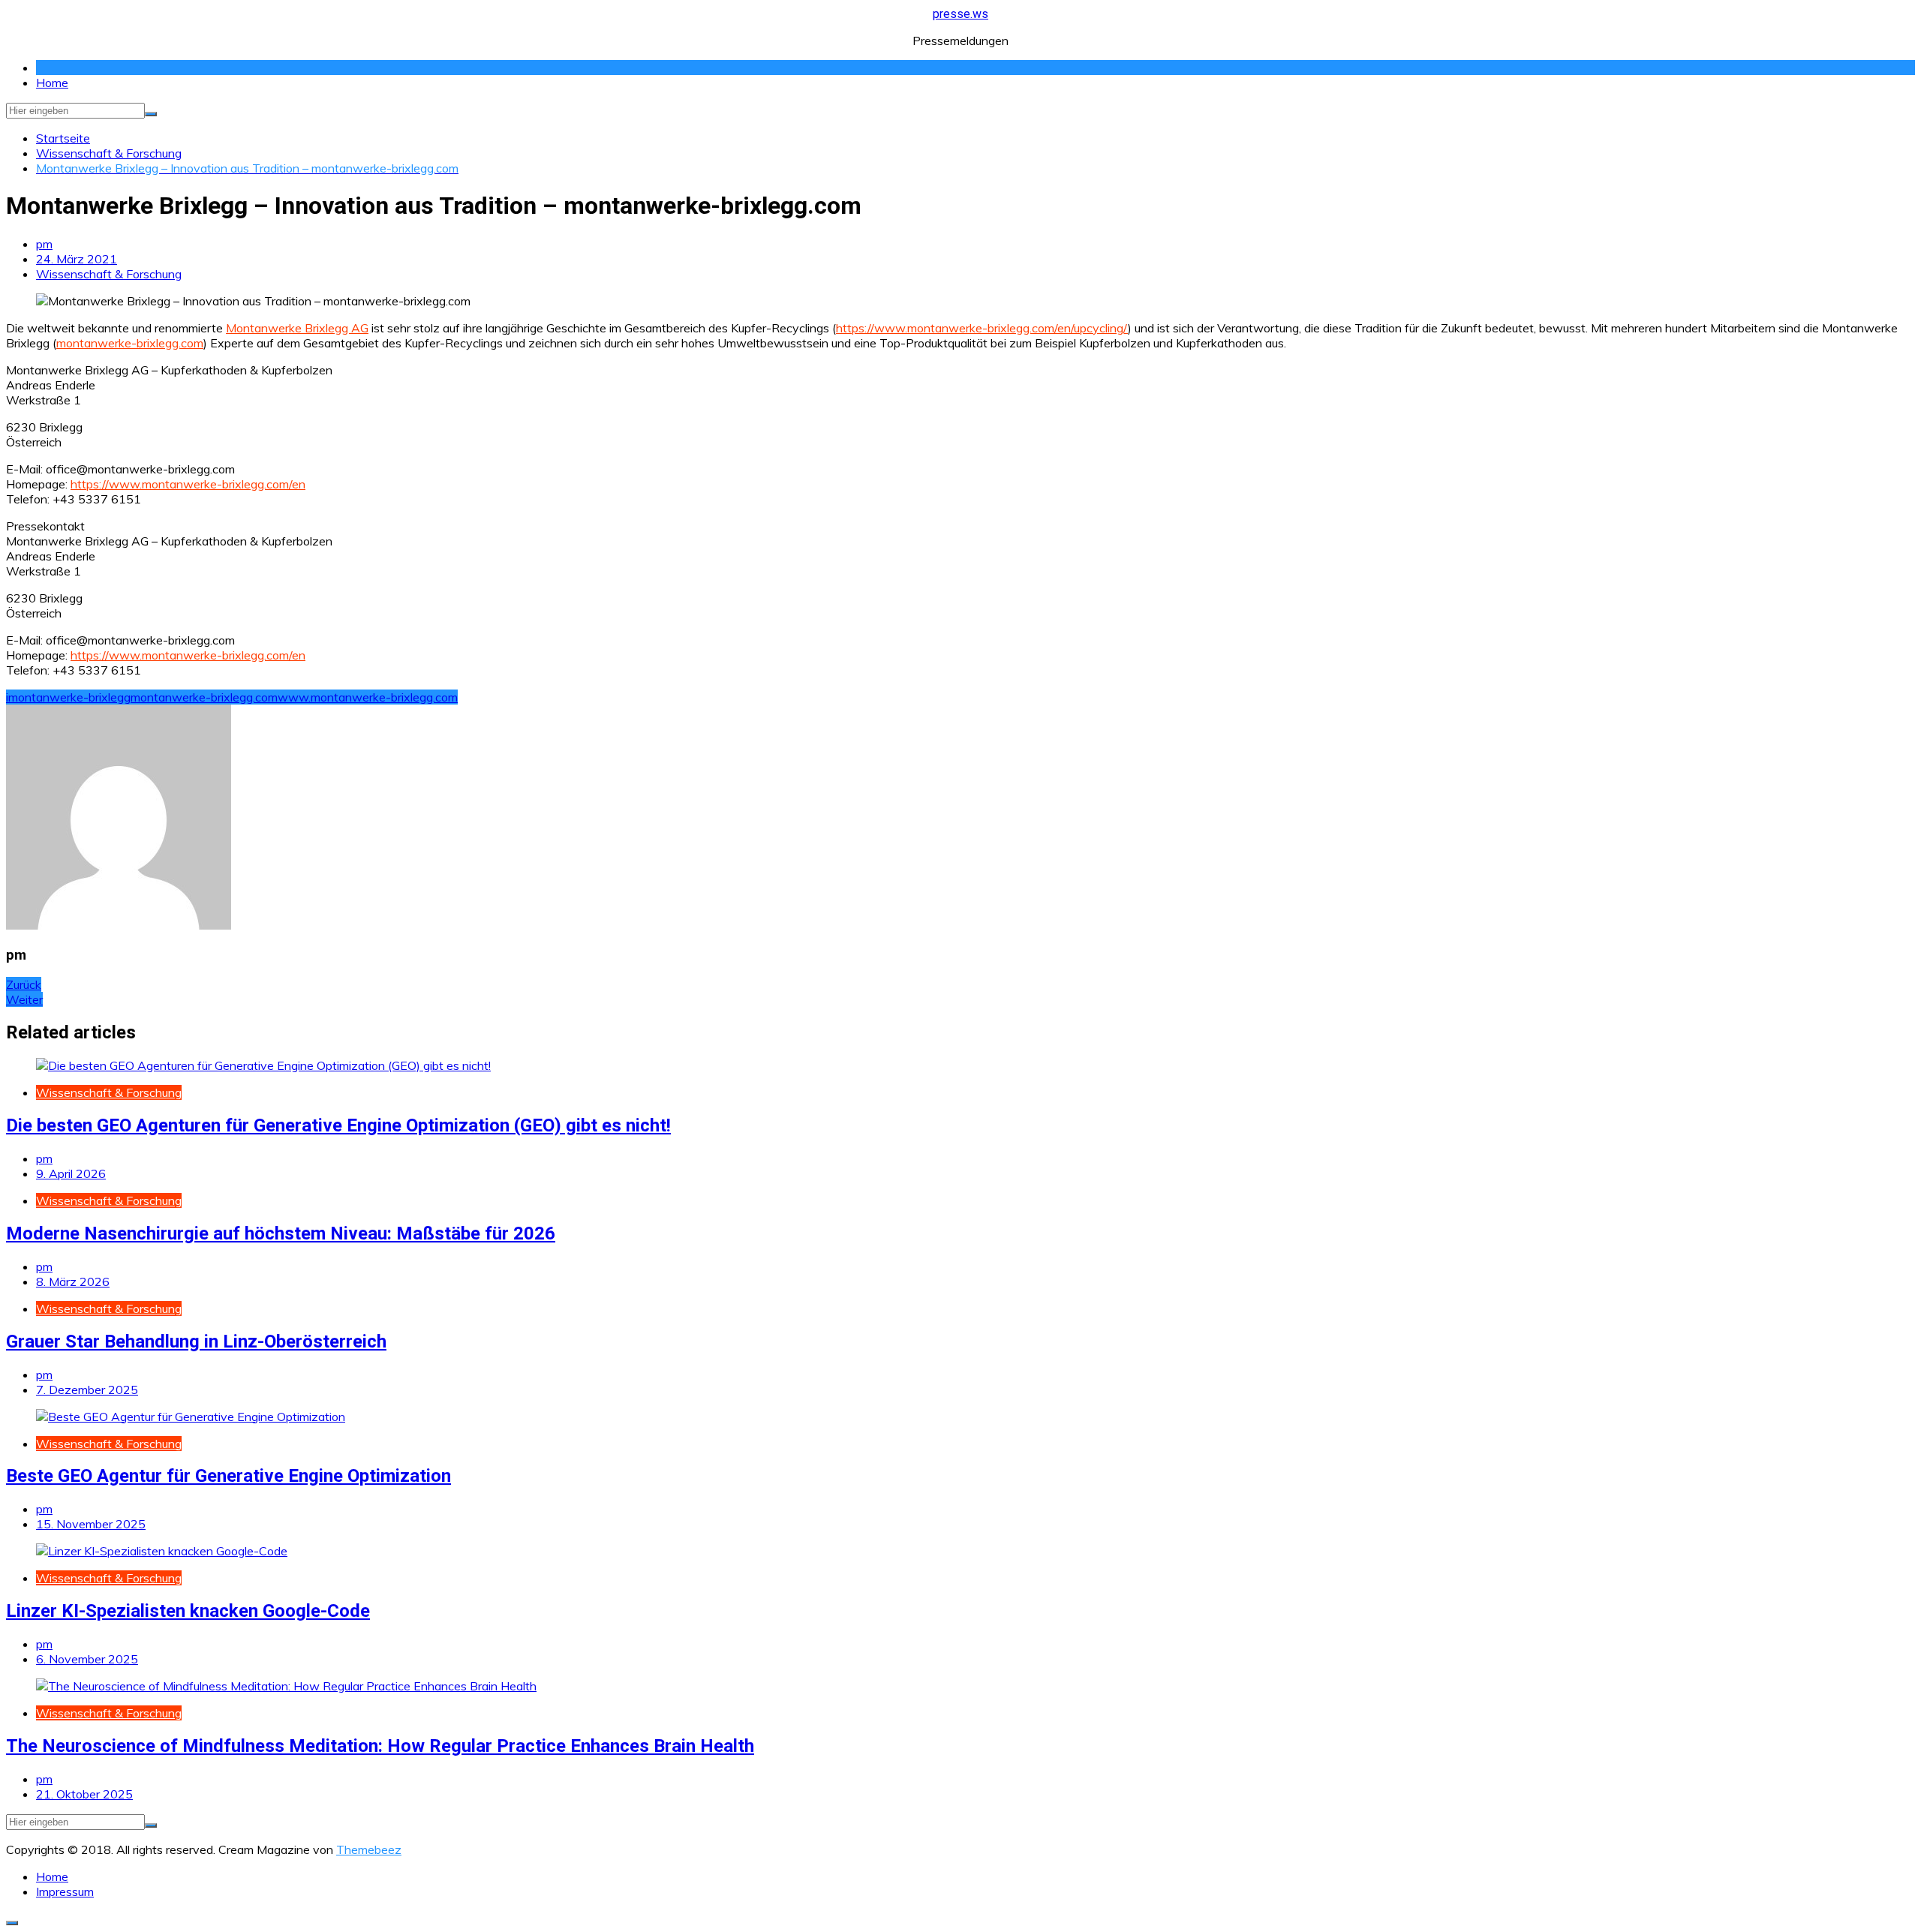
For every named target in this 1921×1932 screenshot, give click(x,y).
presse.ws (960, 14)
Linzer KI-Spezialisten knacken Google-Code (188, 1611)
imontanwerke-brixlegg (68, 697)
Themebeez (369, 1849)
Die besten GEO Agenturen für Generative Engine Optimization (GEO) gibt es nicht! (338, 1125)
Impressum (65, 1891)
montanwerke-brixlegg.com (130, 343)
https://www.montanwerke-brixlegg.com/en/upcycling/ (982, 328)
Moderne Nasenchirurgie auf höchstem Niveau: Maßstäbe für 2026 (281, 1233)
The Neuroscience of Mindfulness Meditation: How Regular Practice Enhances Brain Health (380, 1746)
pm (44, 244)
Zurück (24, 984)
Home (52, 83)
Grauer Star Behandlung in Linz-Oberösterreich (196, 1342)
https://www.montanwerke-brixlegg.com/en (188, 484)
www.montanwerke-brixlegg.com (368, 697)
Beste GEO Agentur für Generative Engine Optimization (228, 1476)
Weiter (24, 999)
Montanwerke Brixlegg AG (297, 328)
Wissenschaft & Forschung (109, 274)
